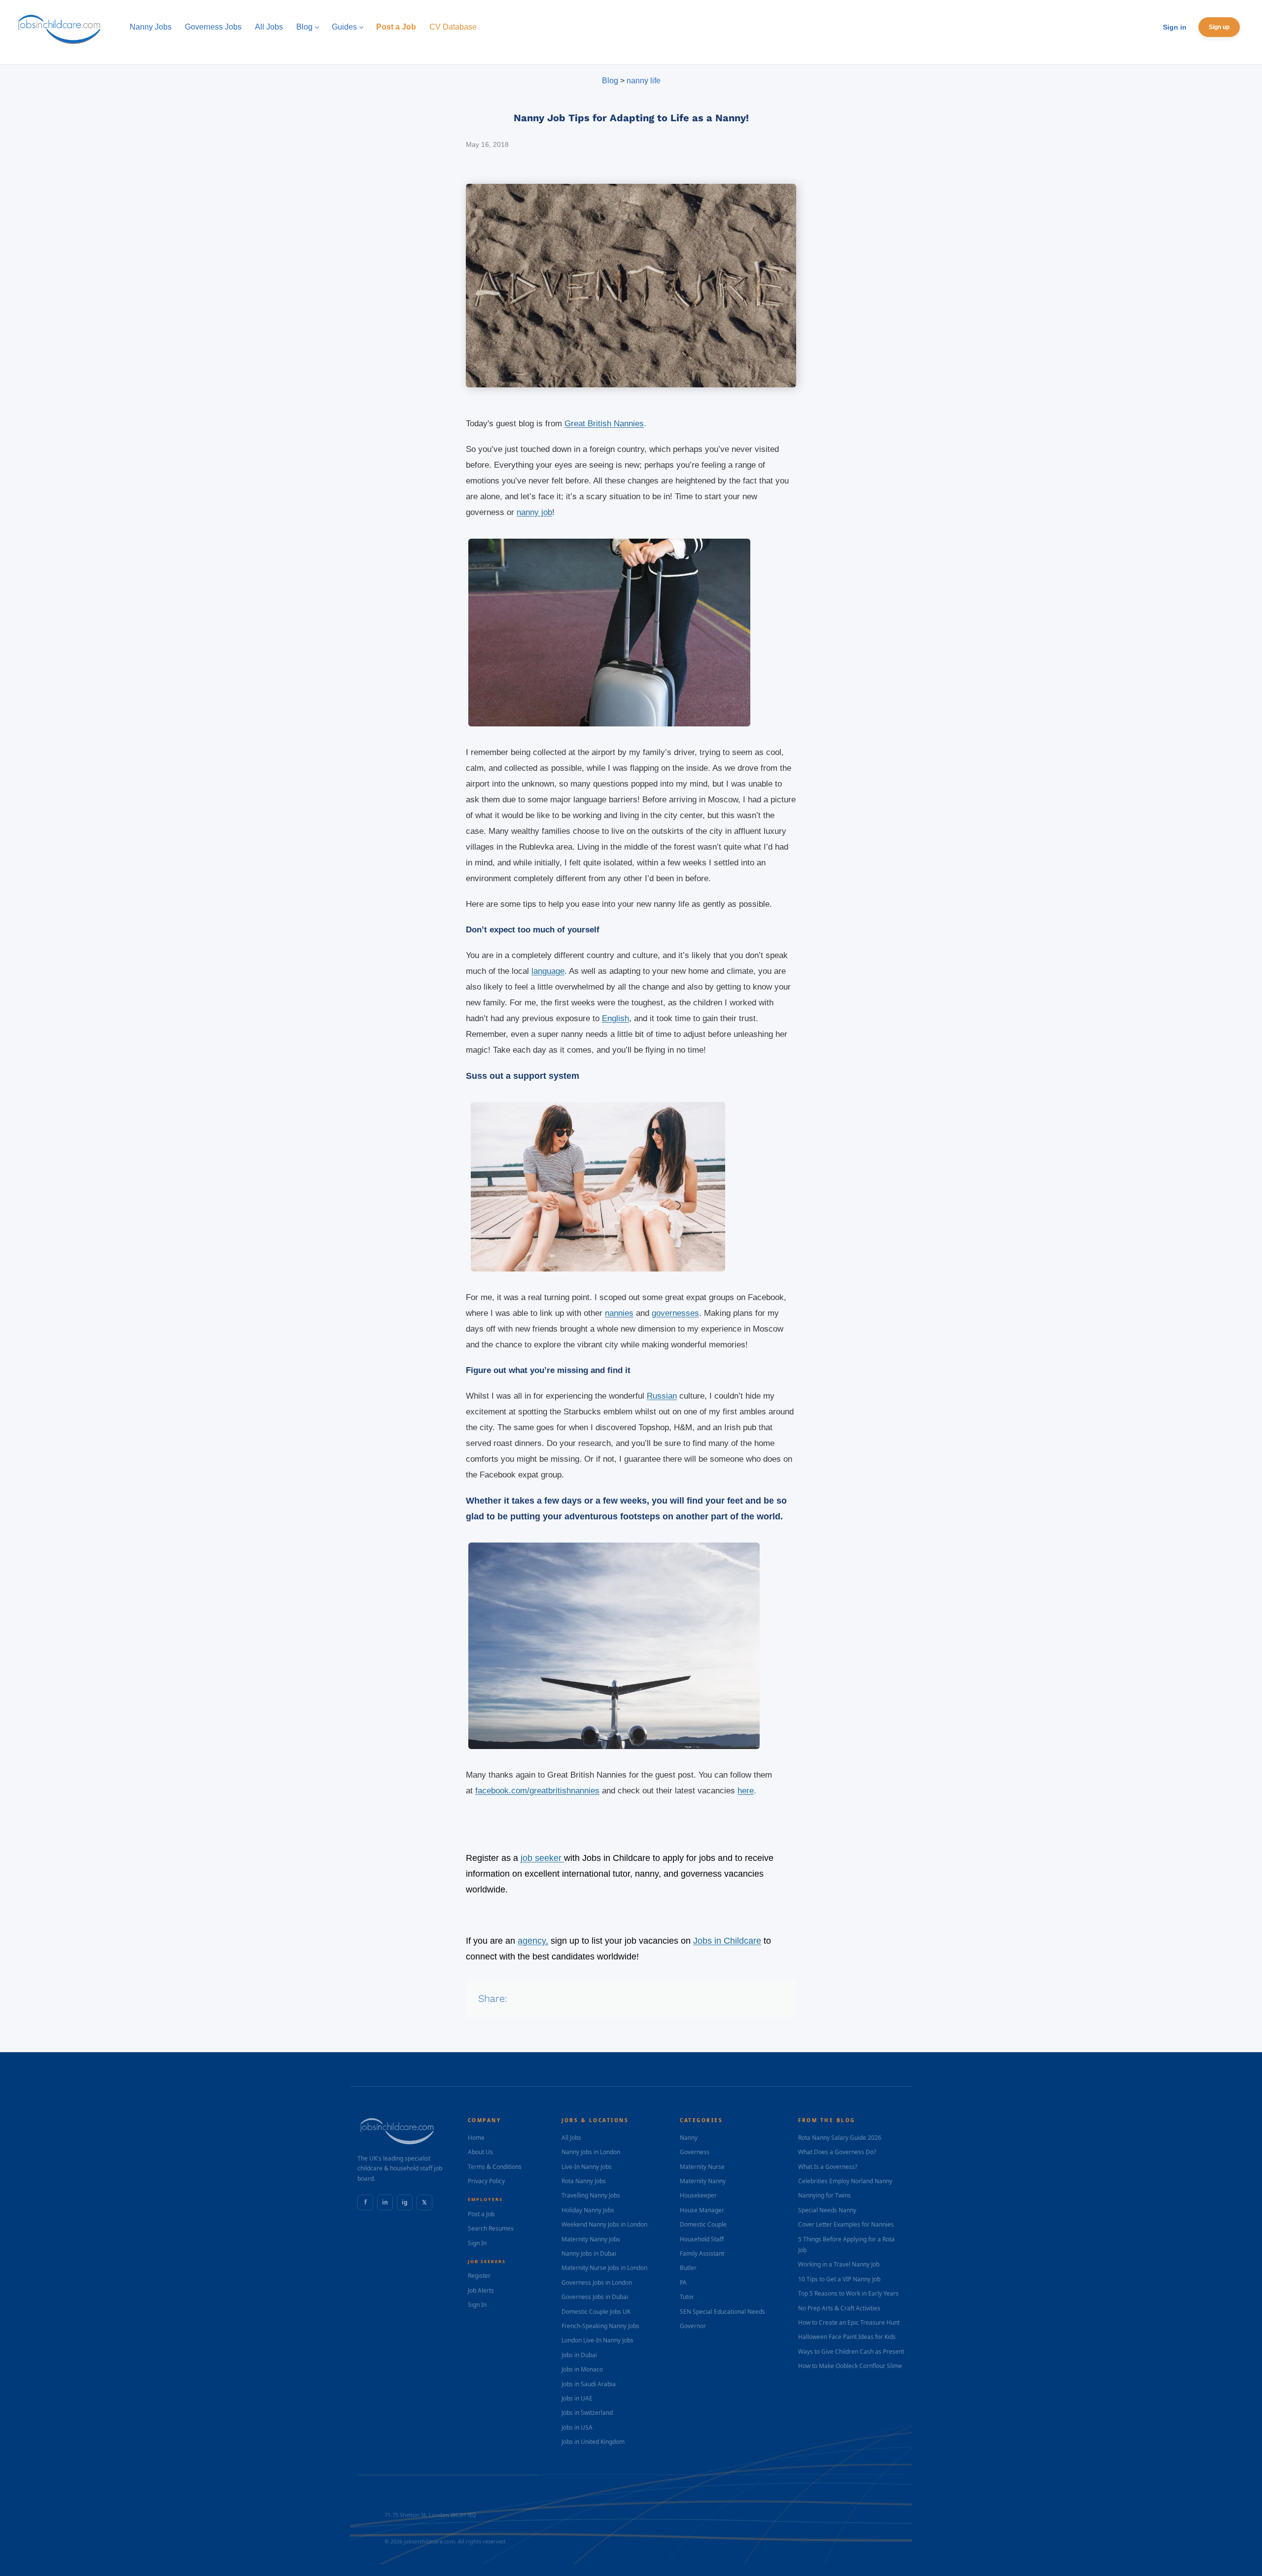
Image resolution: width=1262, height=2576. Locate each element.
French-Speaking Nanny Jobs (600, 2326)
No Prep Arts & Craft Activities (839, 2308)
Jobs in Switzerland (587, 2413)
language (548, 971)
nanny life (644, 81)
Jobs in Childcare (727, 1941)
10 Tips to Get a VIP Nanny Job (839, 2279)
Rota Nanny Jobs (584, 2181)
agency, (533, 1941)
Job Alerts (481, 2290)
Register (479, 2276)
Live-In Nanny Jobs (587, 2167)
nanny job (534, 512)
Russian (662, 1396)
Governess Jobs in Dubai (595, 2297)
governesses (675, 1313)
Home (476, 2138)
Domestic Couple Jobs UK (596, 2312)
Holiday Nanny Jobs (588, 2210)
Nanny (689, 2138)
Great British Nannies (604, 424)
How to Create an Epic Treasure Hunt (849, 2322)
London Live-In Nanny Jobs (597, 2340)
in (385, 2202)
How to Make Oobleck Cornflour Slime (850, 2366)
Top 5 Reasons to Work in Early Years (848, 2293)
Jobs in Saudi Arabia (589, 2384)
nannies (619, 1313)
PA (683, 2283)
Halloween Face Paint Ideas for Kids (847, 2337)
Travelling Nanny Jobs (591, 2195)
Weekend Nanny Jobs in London (604, 2224)
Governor (693, 2326)
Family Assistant (702, 2253)
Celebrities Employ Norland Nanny (845, 2181)
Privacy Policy (486, 2181)
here (746, 1791)
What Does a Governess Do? (837, 2152)
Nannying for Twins (824, 2195)
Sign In (477, 2243)
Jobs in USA (577, 2427)
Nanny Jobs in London (591, 2152)
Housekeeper (698, 2195)
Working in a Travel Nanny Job (839, 2264)
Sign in (1175, 27)
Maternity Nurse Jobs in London (604, 2268)
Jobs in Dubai (579, 2355)
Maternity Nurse (702, 2167)
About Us (480, 2152)
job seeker (542, 1858)
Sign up (1219, 27)
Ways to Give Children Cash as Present (851, 2352)
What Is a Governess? (828, 2167)
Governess (695, 2152)
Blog (610, 81)
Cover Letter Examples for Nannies (846, 2224)
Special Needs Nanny (827, 2210)
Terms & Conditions (495, 2167)
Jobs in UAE (577, 2398)
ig (405, 2202)
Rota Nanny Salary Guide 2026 (840, 2138)
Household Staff (702, 2239)
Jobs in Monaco (582, 2369)
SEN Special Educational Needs (722, 2312)
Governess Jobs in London (597, 2283)
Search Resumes (491, 2228)
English (615, 1018)
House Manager (702, 2210)
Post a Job (481, 2214)
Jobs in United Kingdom (593, 2442)
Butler (688, 2268)
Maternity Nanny (703, 2181)
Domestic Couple (703, 2224)
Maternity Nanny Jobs (591, 2239)
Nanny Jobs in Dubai (589, 2253)
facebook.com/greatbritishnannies (537, 1791)
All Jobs (571, 2138)
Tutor (687, 2297)
